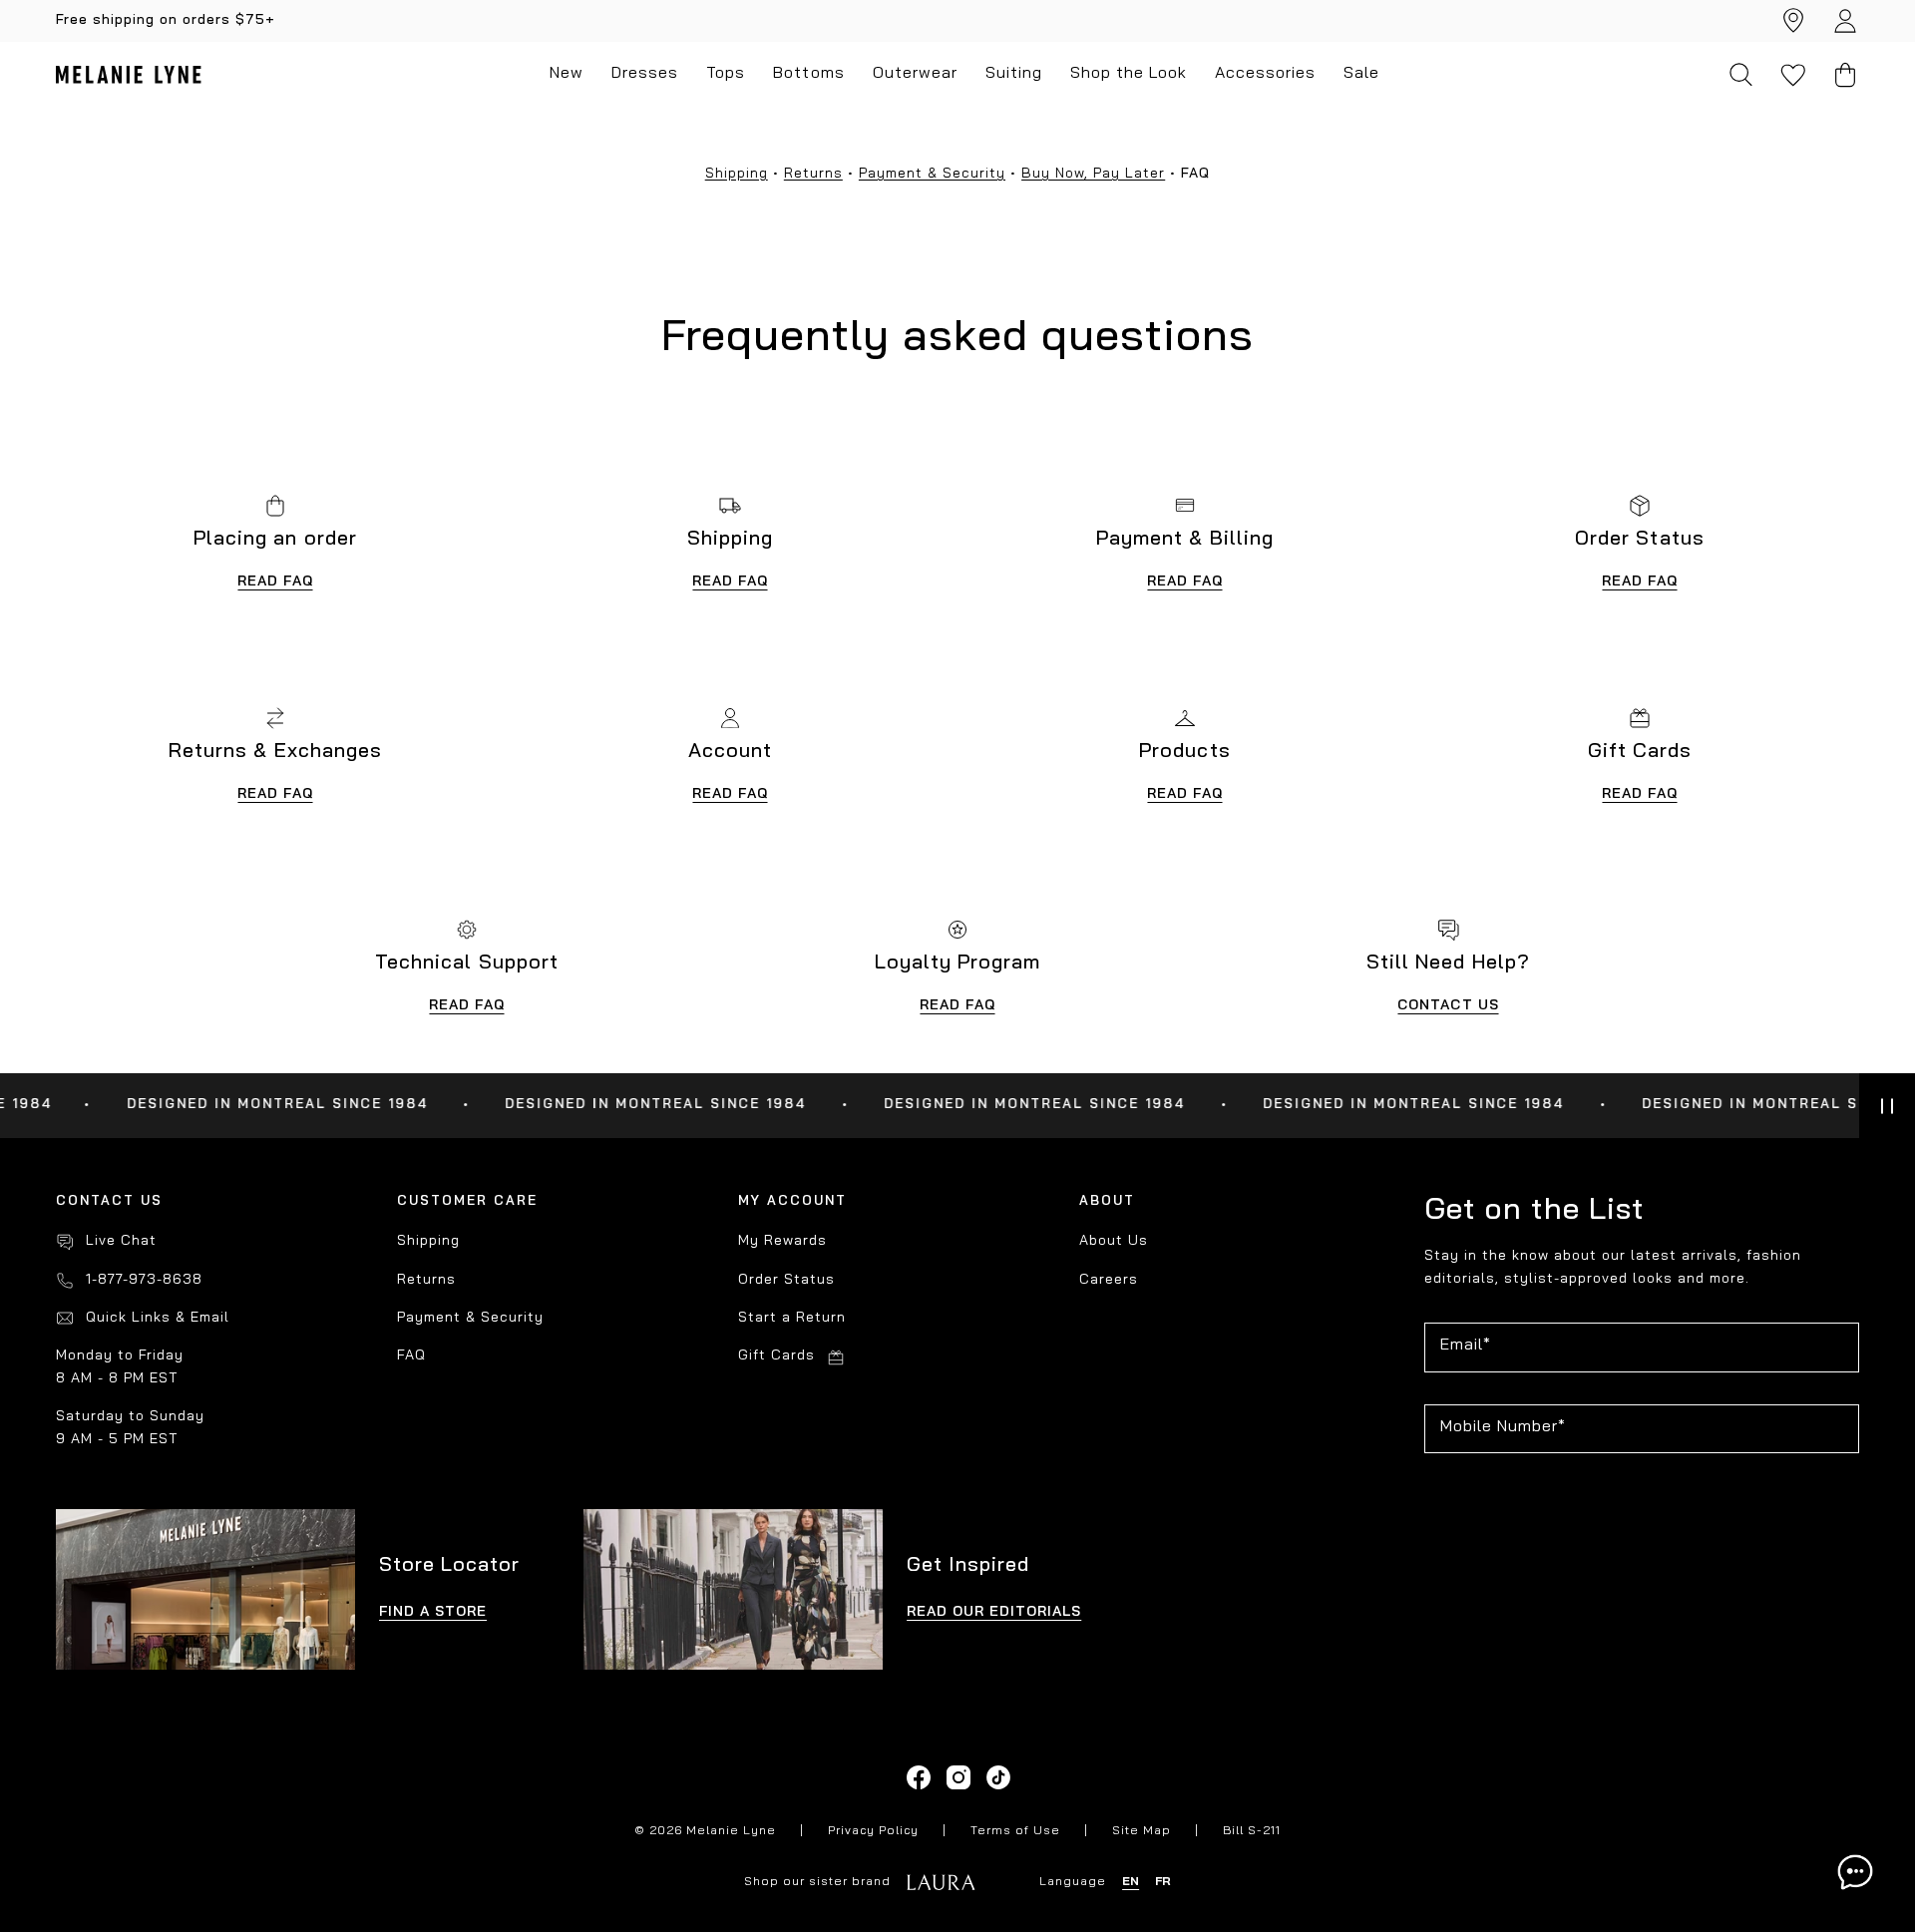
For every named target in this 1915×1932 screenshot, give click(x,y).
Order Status (786, 1280)
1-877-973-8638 (144, 1280)
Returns (813, 174)
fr (1163, 1882)
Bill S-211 (1252, 1831)
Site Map (1142, 1831)
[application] (1855, 1872)
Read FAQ (275, 582)
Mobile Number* (1503, 1427)
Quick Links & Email (158, 1318)
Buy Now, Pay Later (1093, 174)
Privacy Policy (873, 1831)
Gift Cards (776, 1356)
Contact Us (1448, 1006)
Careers (1109, 1280)
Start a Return (792, 1318)
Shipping (737, 174)
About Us (1114, 1241)
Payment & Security (932, 174)
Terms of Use (1015, 1831)
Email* (1466, 1346)
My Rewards (782, 1241)
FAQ (411, 1356)
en (1131, 1882)
